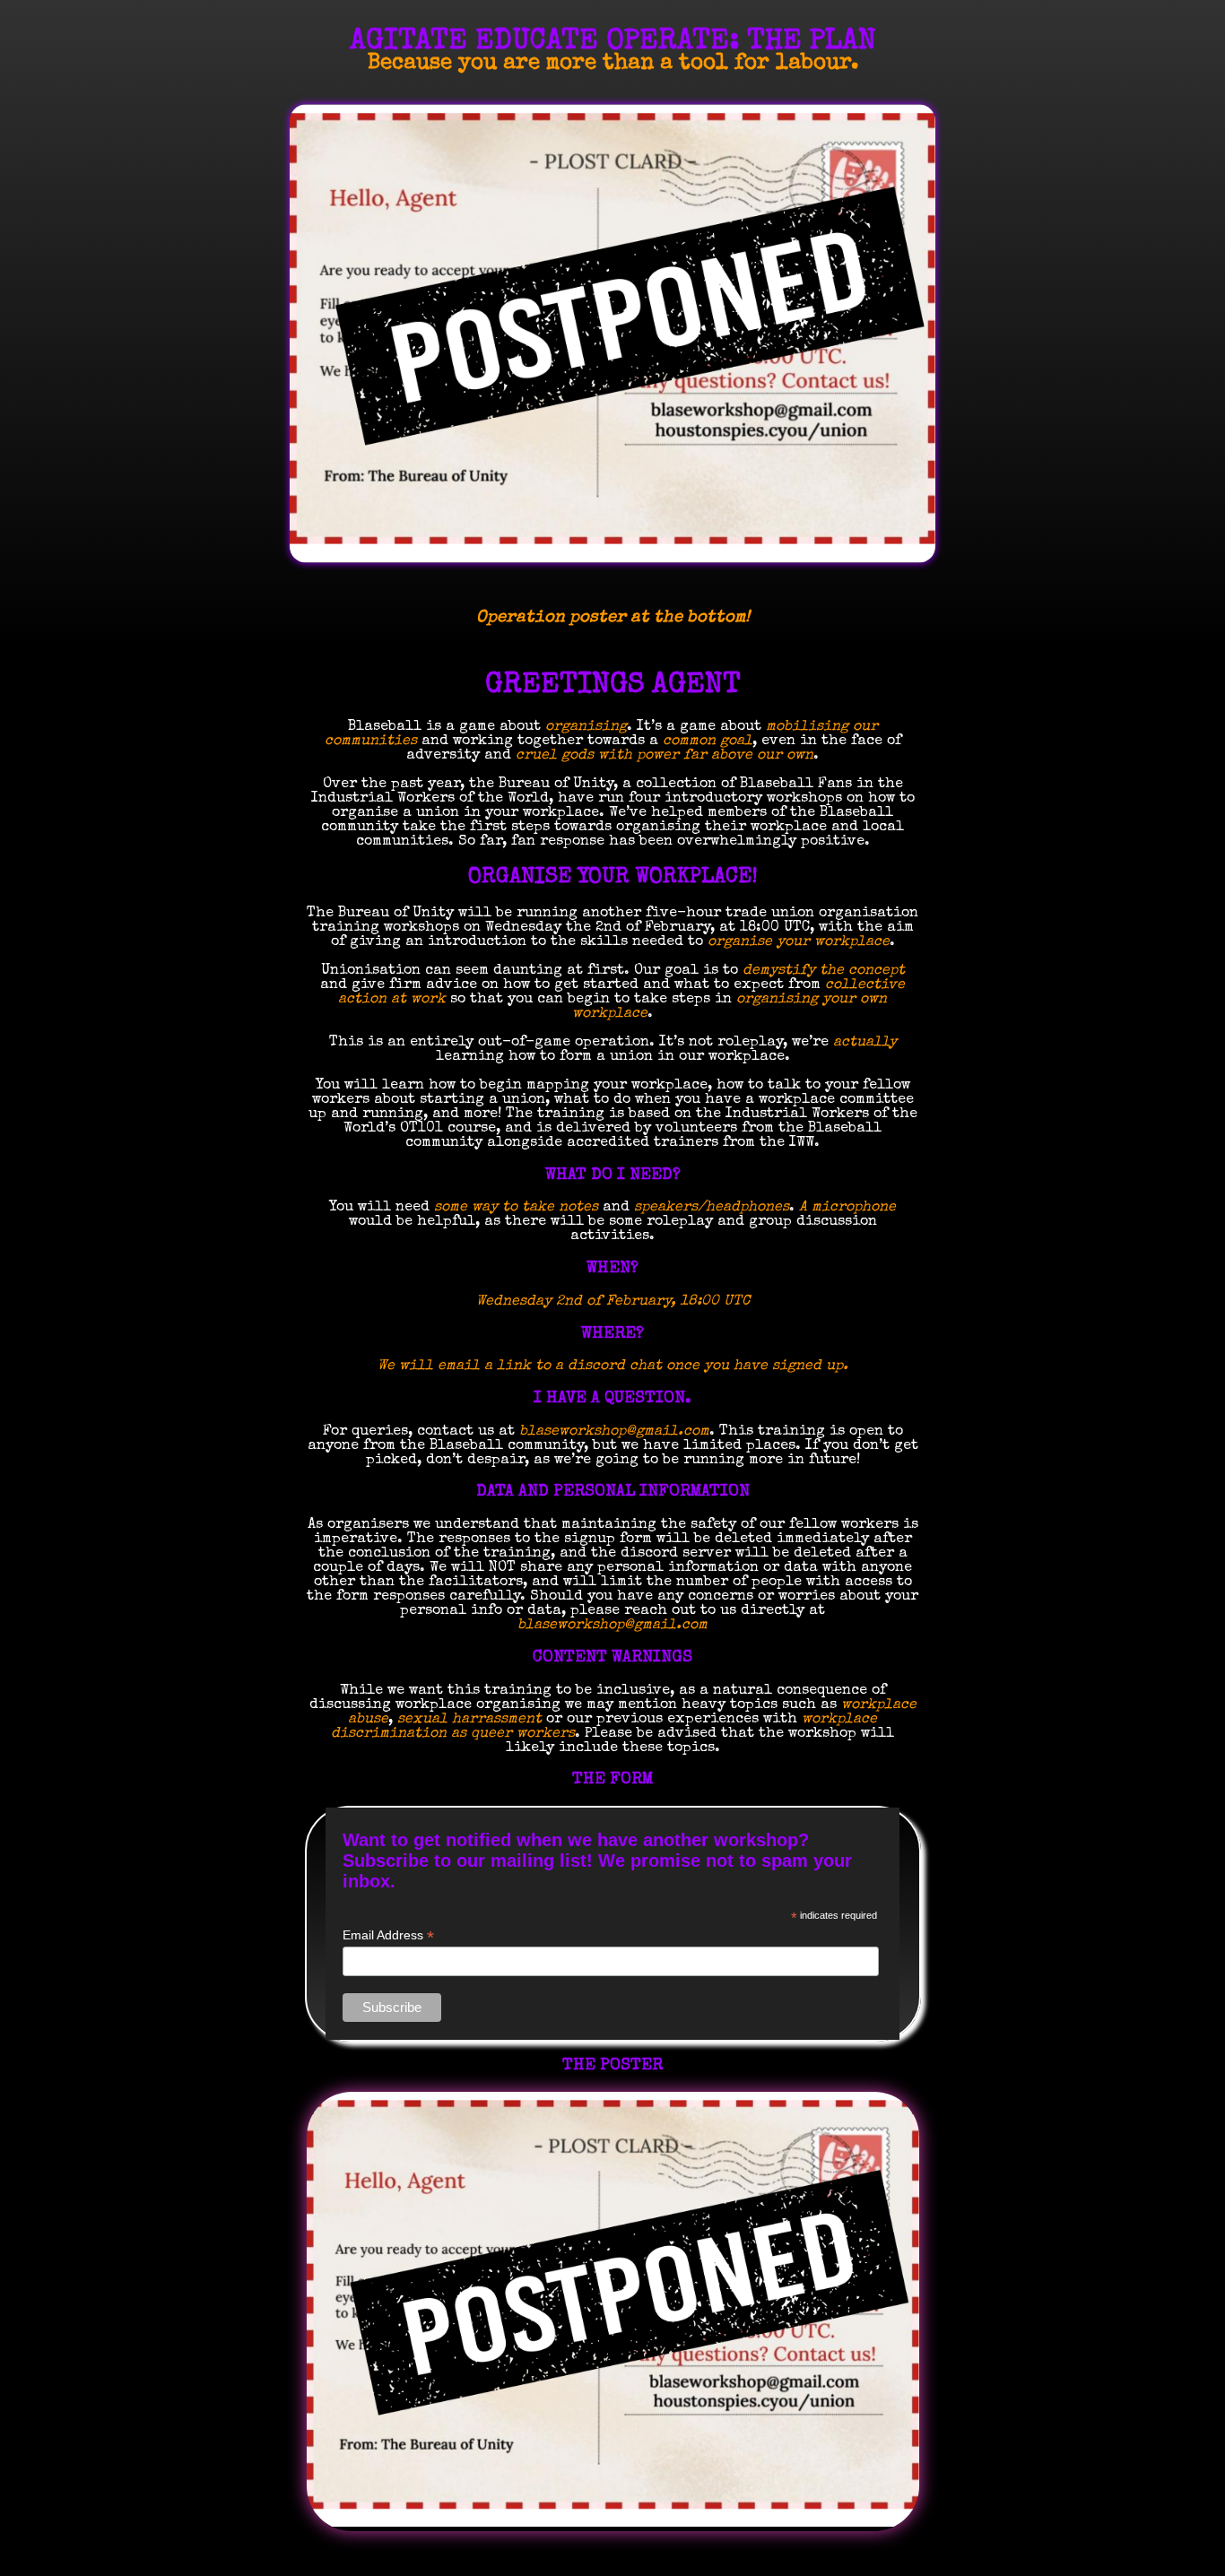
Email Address (388, 1935)
